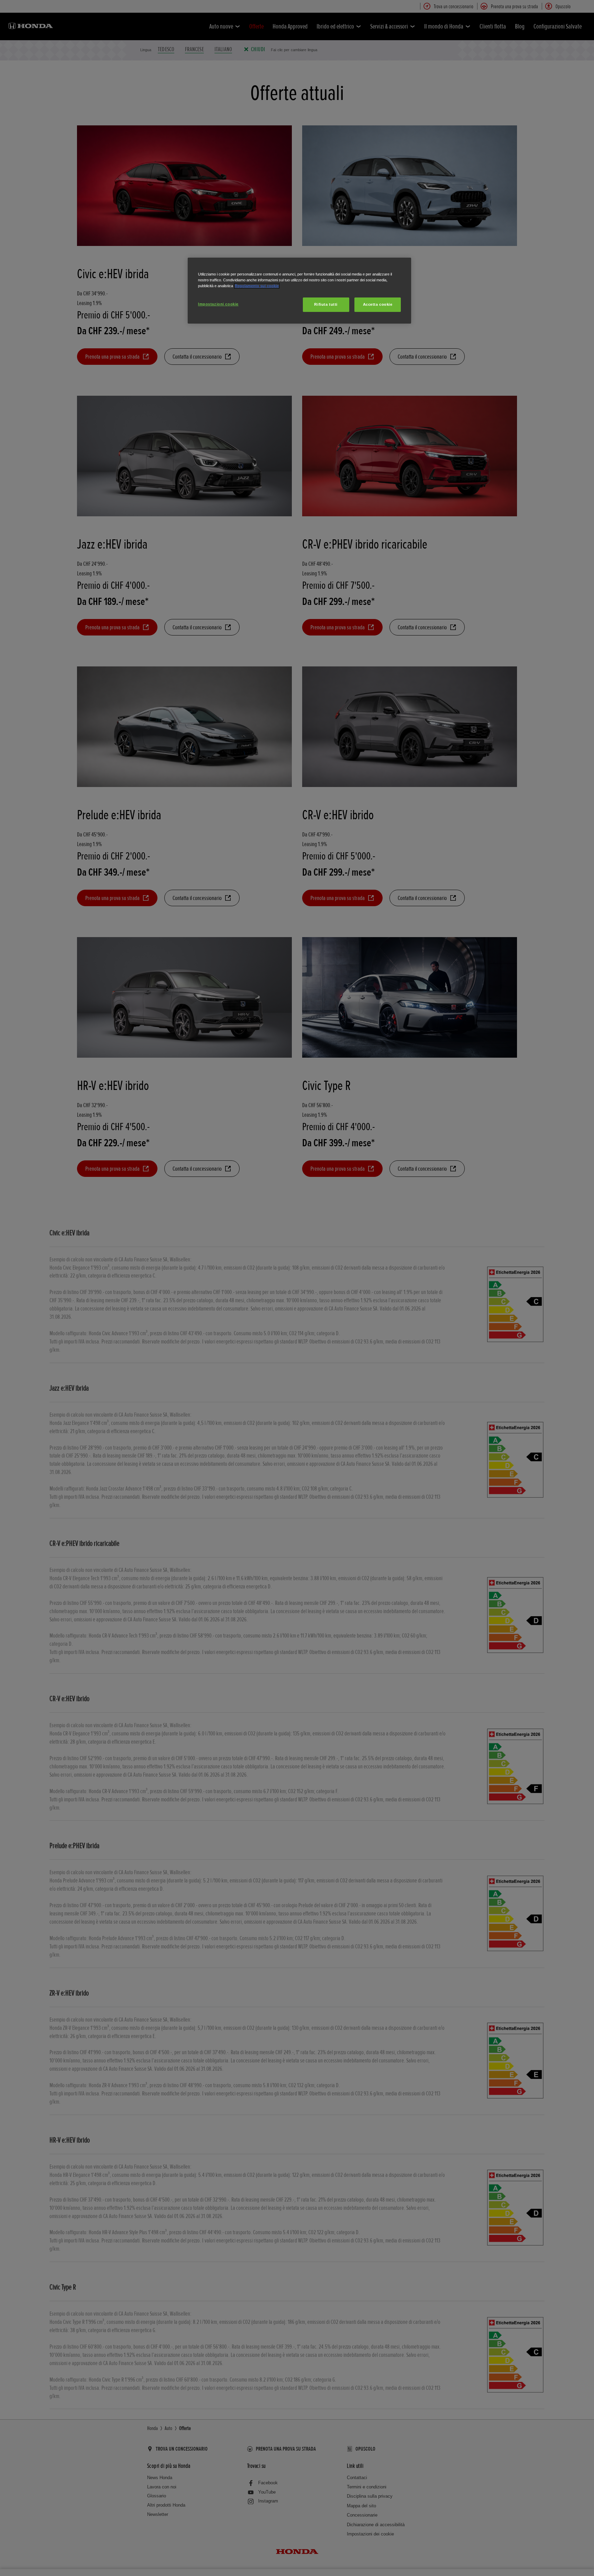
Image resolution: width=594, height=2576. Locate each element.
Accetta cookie (378, 304)
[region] (299, 291)
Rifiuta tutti (326, 304)
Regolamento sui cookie (257, 286)
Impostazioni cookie (218, 304)
